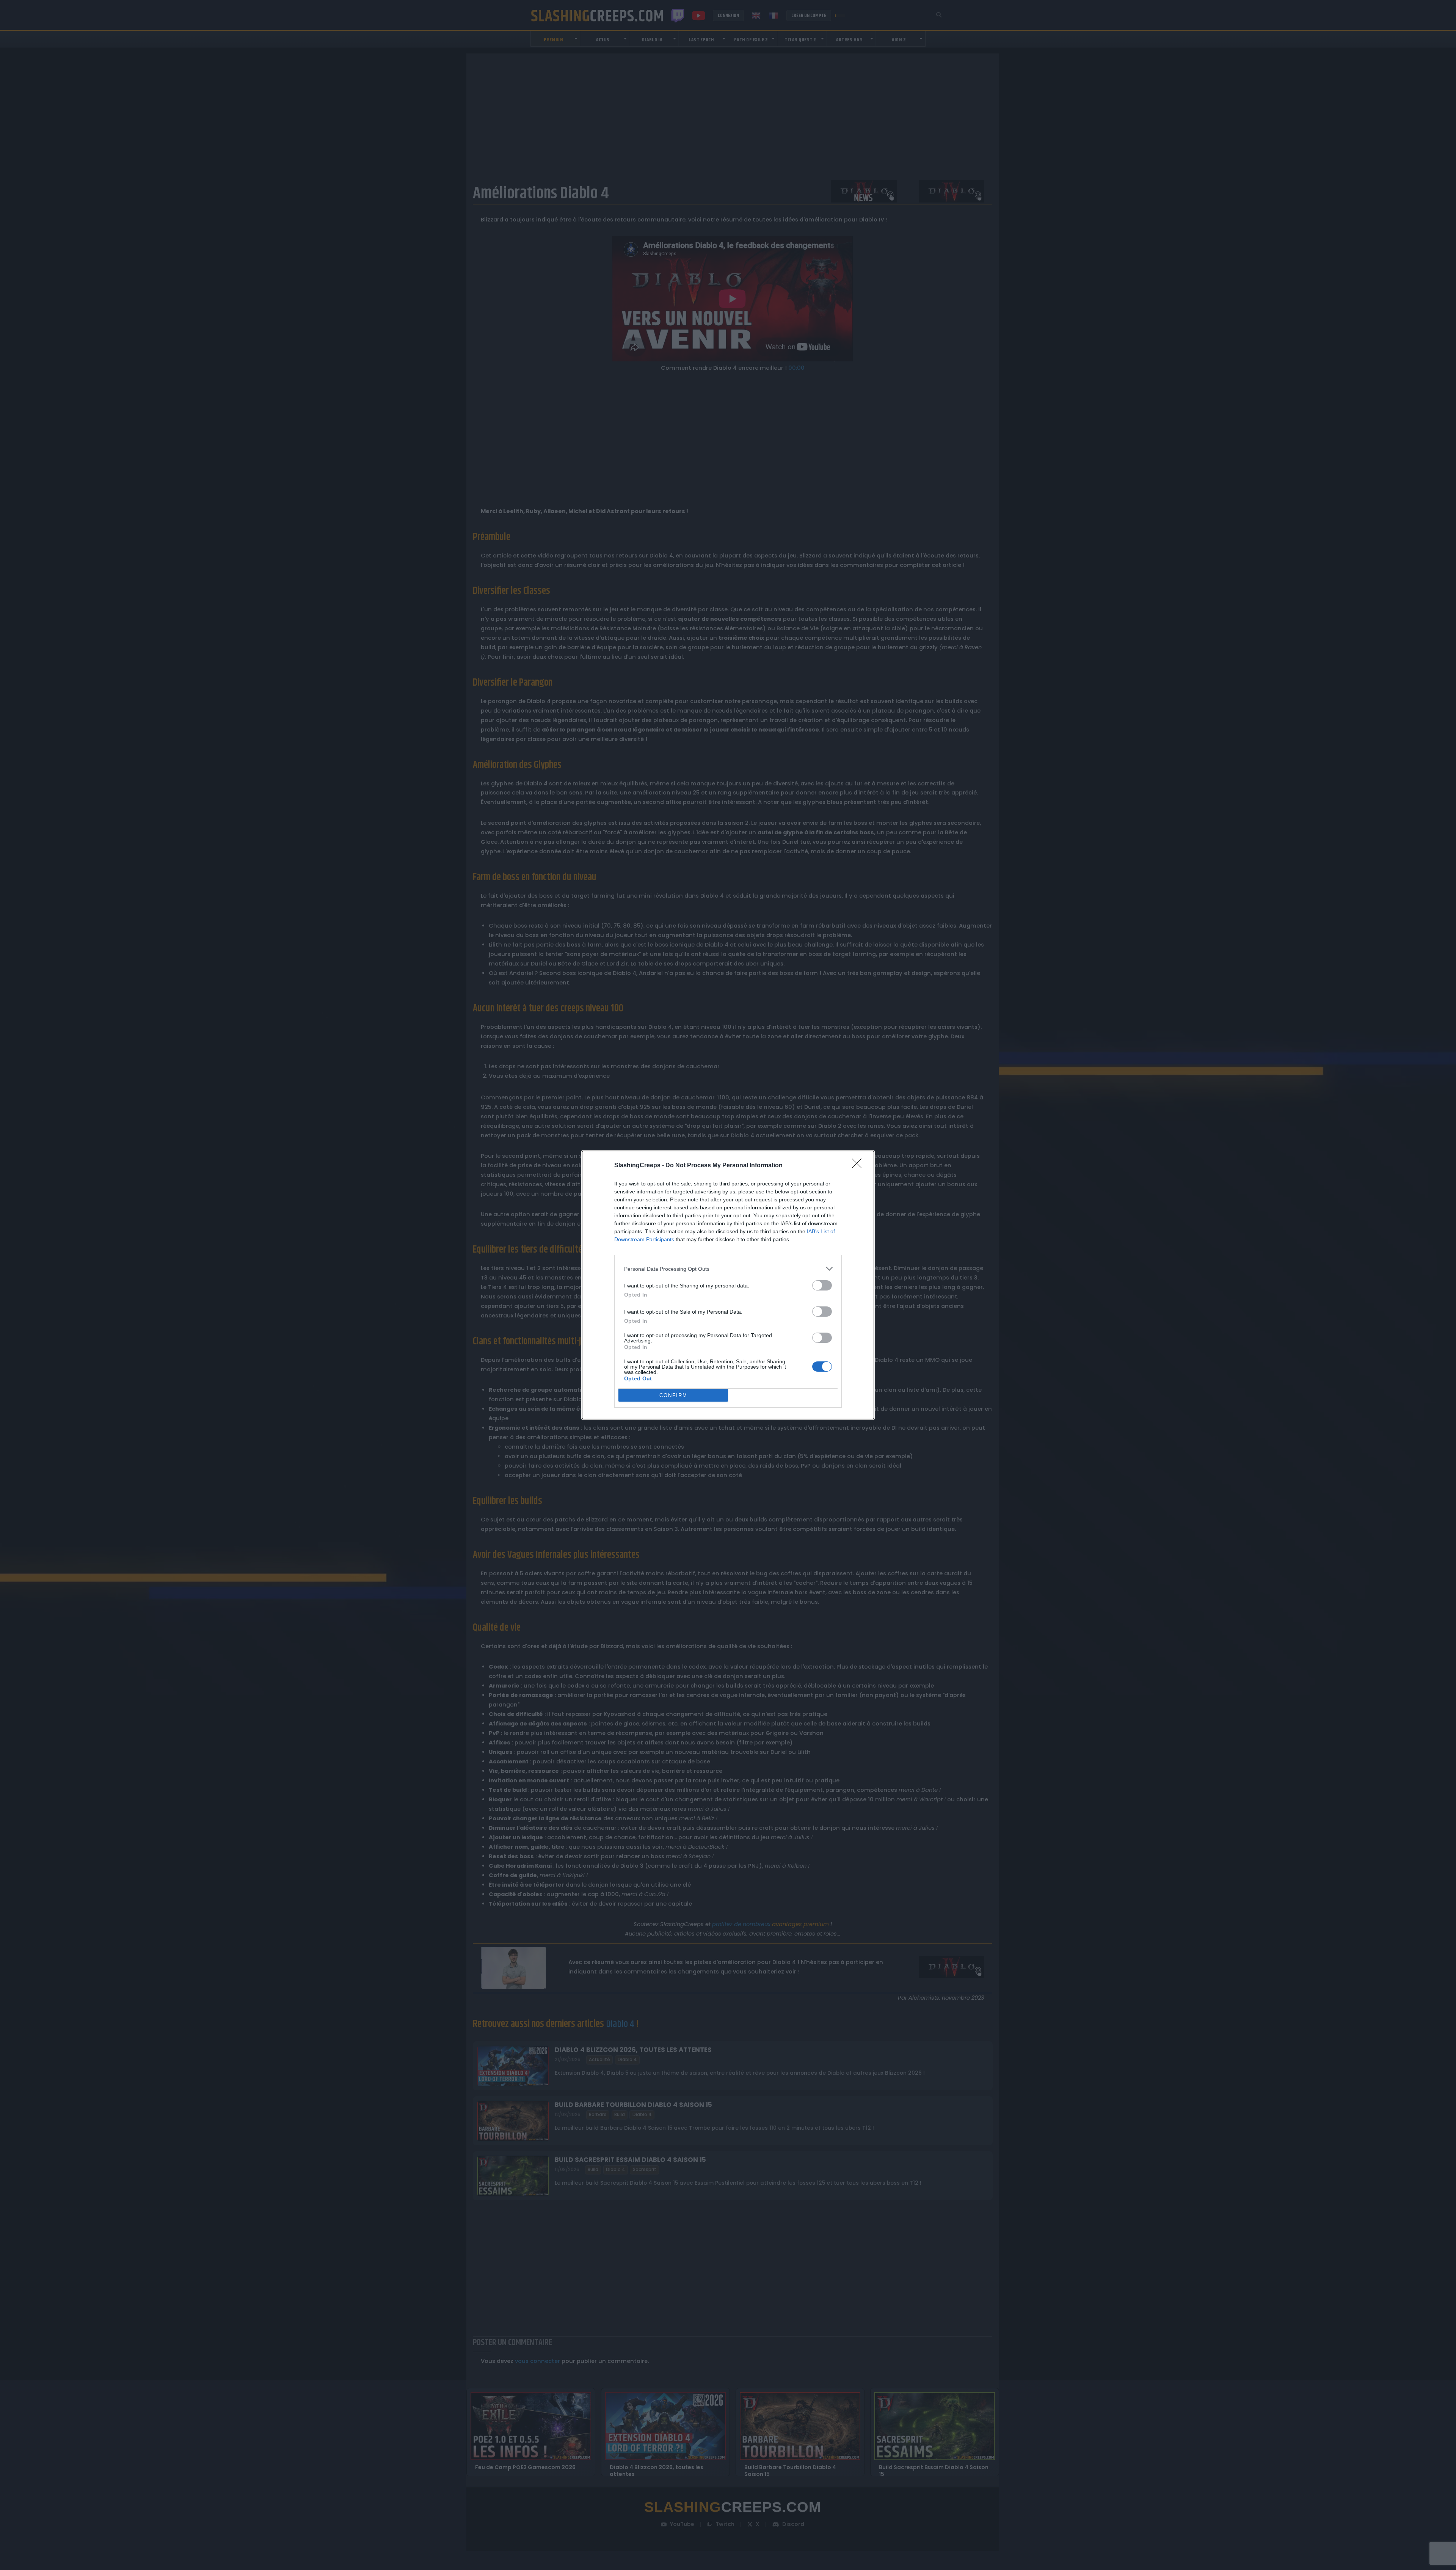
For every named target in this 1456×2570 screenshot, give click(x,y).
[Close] (859, 1166)
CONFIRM (673, 1395)
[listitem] (728, 1269)
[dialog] (728, 1285)
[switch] (822, 1285)
